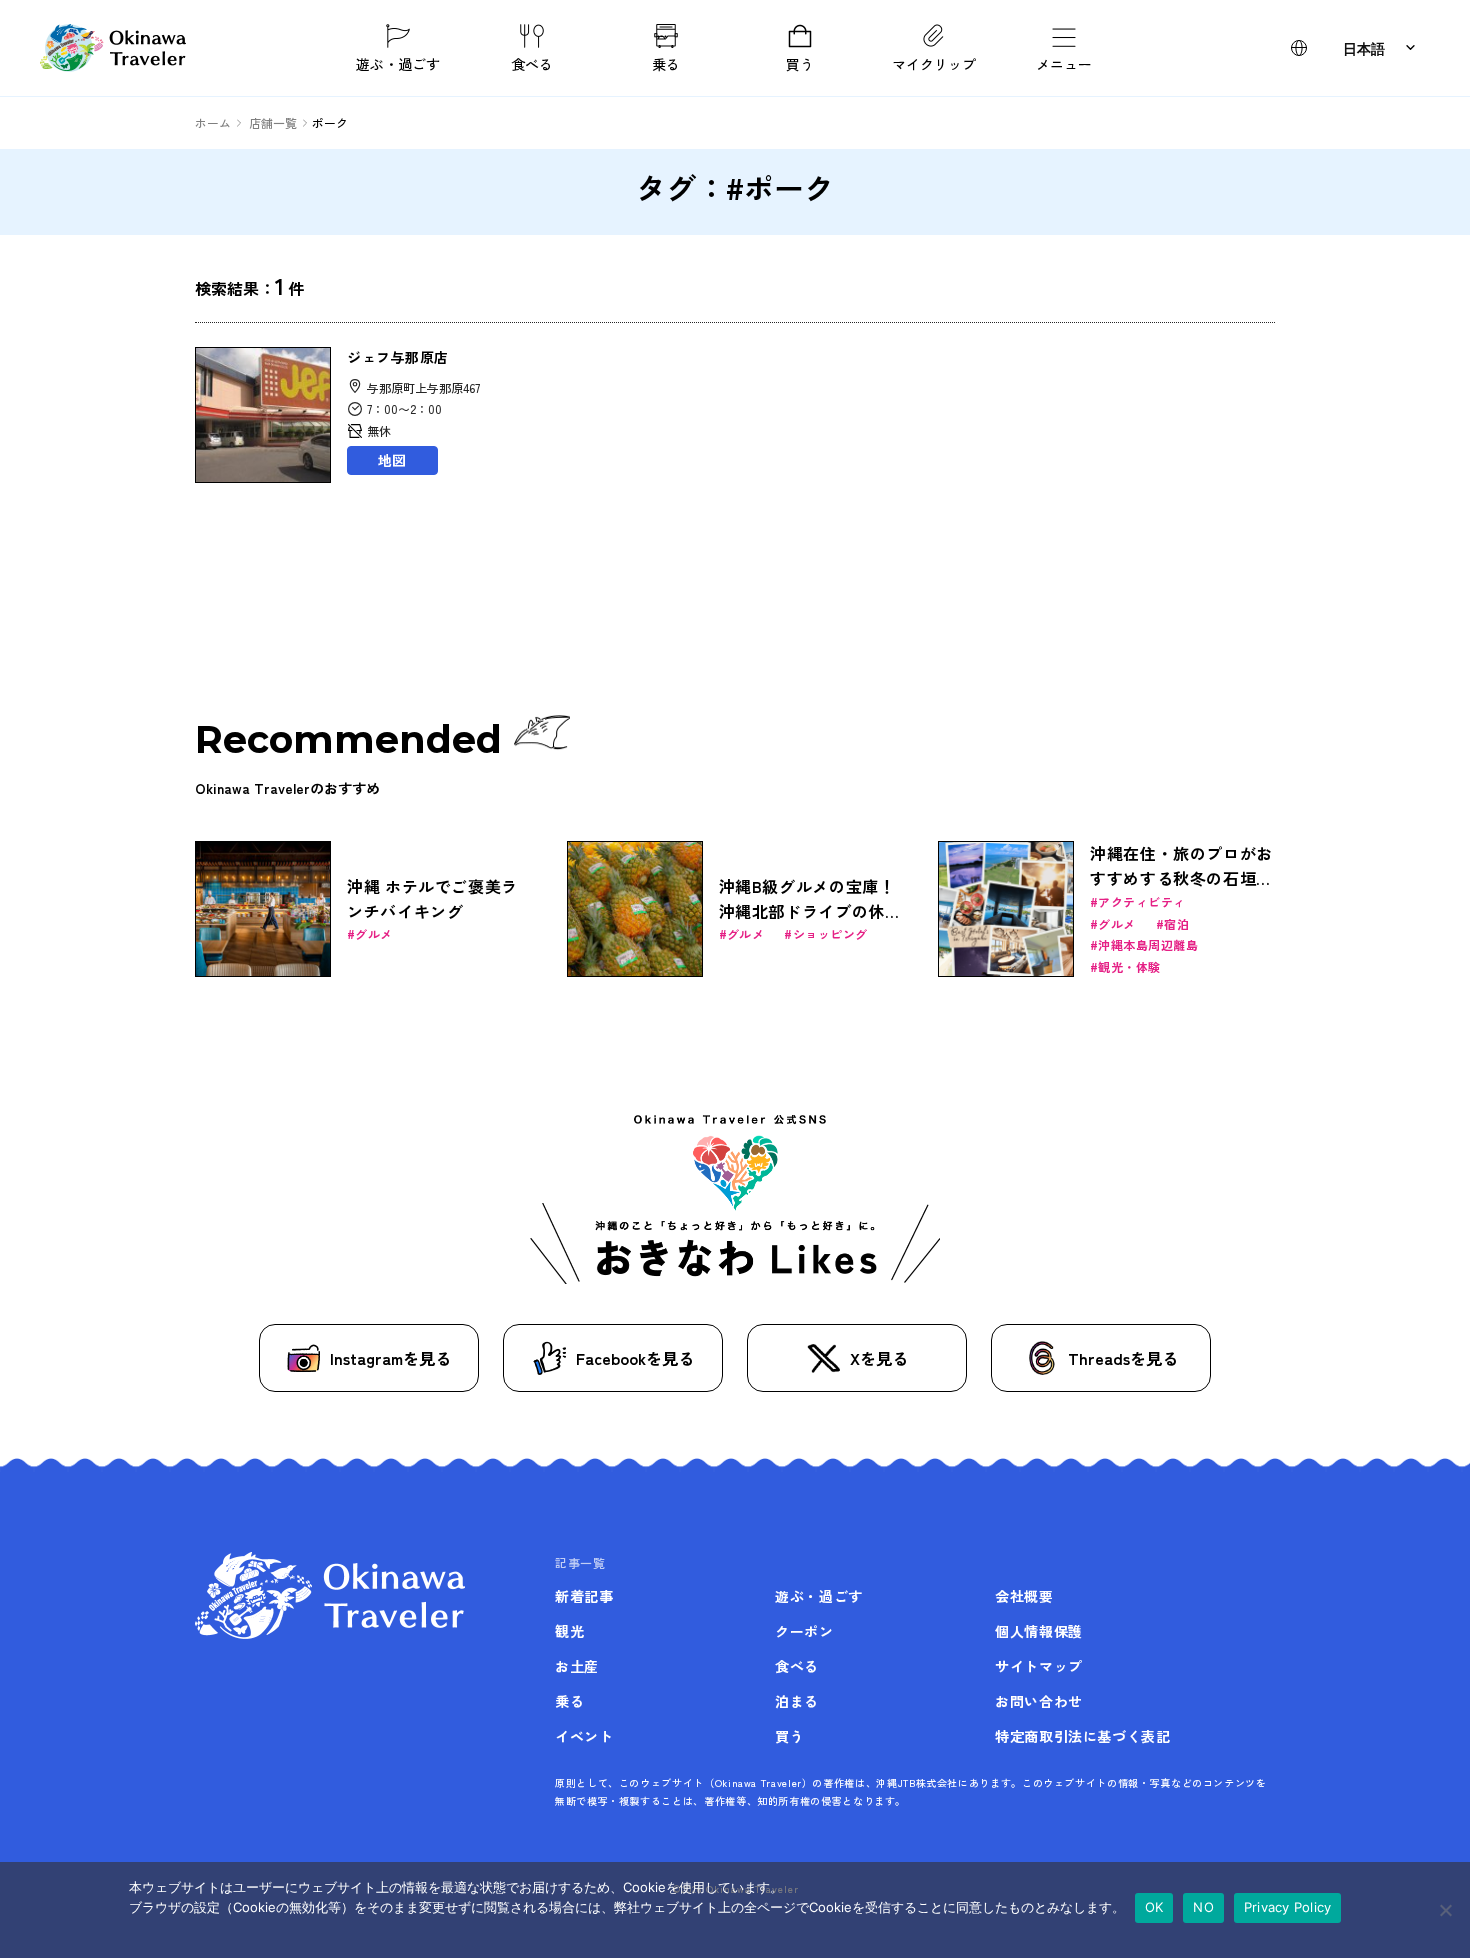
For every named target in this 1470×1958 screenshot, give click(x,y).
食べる (532, 63)
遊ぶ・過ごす (398, 63)
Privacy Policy (1288, 1907)
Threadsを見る (1123, 1358)
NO (1203, 1907)
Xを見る (879, 1358)
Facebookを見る (635, 1358)
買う (800, 63)
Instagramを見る (390, 1358)
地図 (392, 460)
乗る (666, 63)
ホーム (213, 122)
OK (1154, 1907)
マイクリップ (934, 63)
